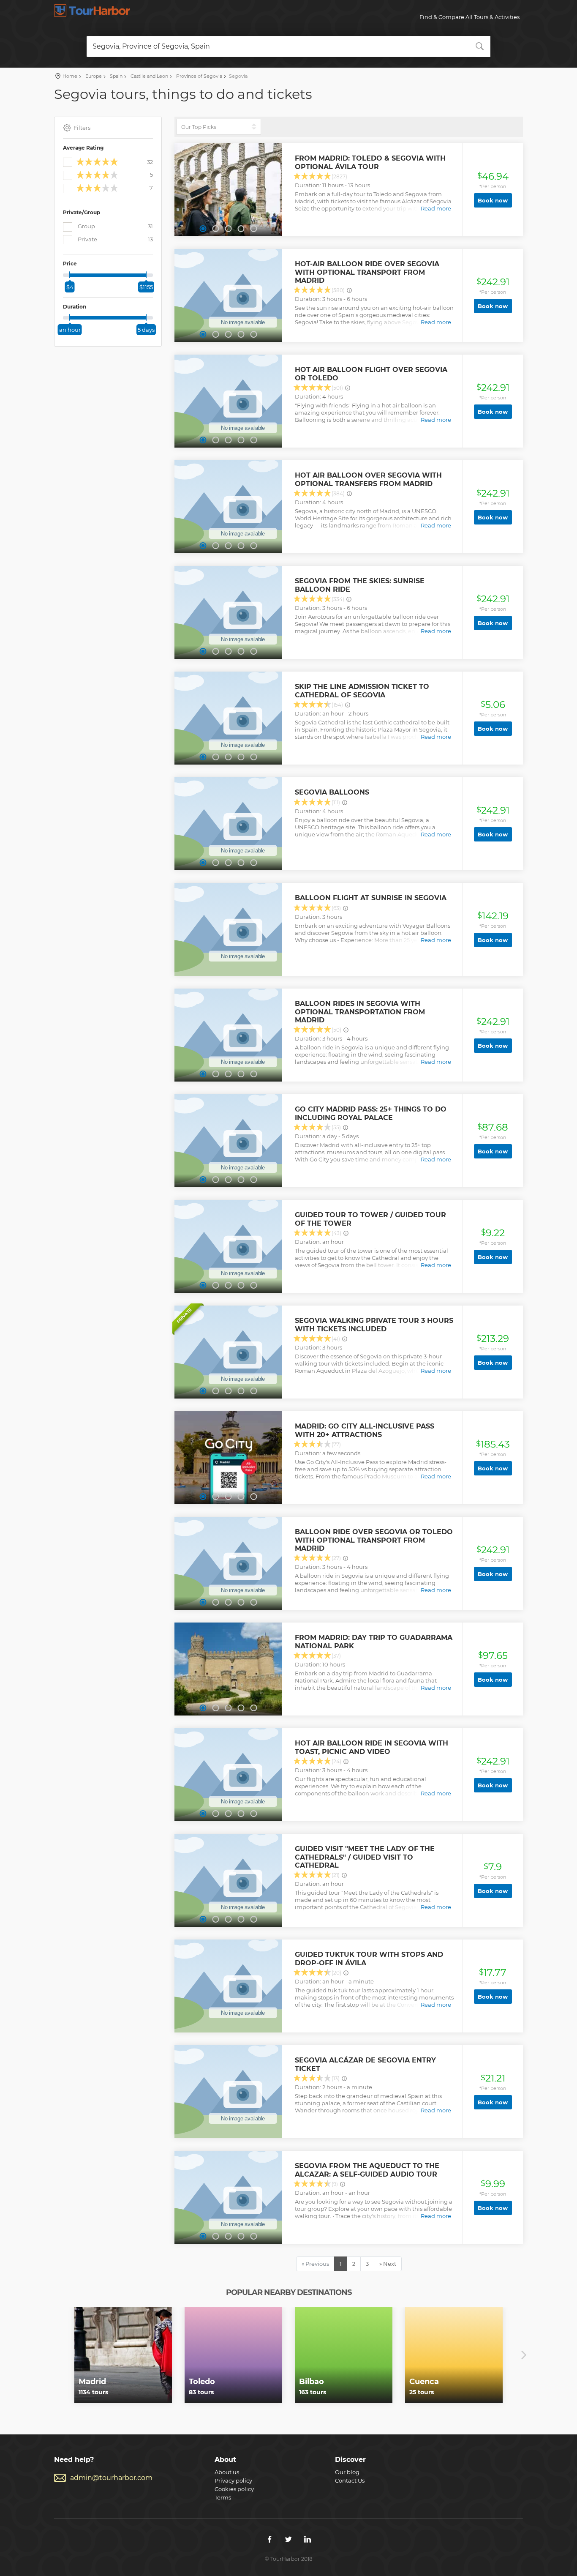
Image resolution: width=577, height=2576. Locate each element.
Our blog (347, 2472)
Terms (223, 2497)
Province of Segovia (199, 76)
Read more (436, 208)
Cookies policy (234, 2489)
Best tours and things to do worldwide (92, 11)
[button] (203, 229)
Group (115, 226)
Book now (493, 200)
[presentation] (53, 2355)
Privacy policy (233, 2480)
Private (115, 239)
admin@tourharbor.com (111, 2478)
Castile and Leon (149, 76)
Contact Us (350, 2480)
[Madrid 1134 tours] (123, 2355)
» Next (388, 2264)
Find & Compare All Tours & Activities (469, 17)
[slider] (70, 275)
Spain (116, 76)
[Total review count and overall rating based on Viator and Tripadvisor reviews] (349, 290)
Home (70, 76)
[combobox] (288, 46)
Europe (93, 76)
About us (227, 2472)
